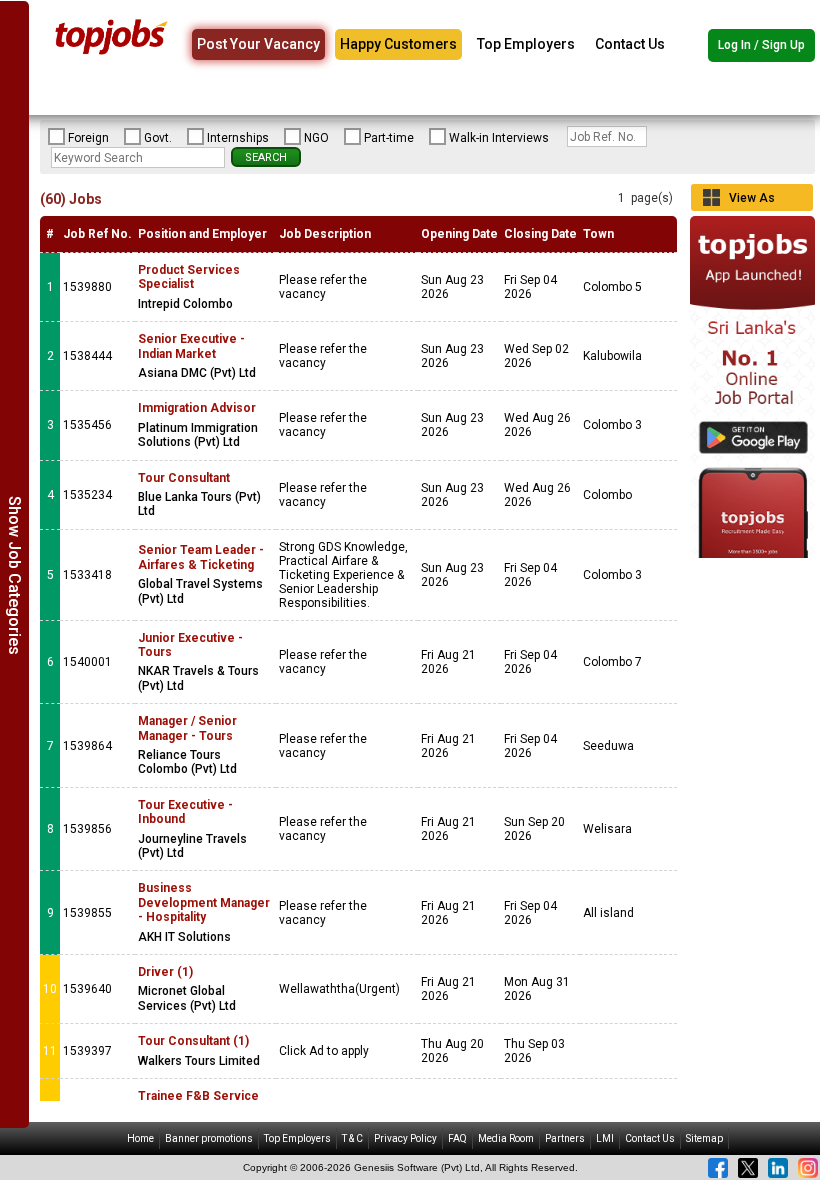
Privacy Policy (405, 1138)
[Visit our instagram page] (808, 1168)
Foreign (88, 138)
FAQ (457, 1138)
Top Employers (526, 44)
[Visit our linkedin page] (778, 1168)
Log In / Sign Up (761, 45)
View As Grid (752, 201)
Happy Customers (398, 44)
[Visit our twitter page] (748, 1168)
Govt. (158, 138)
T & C (352, 1138)
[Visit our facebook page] (718, 1168)
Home (140, 1138)
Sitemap (704, 1138)
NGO (316, 138)
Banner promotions (209, 1138)
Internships (238, 138)
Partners (565, 1138)
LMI (605, 1138)
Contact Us (630, 44)
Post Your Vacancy (258, 44)
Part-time (389, 138)
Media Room (506, 1138)
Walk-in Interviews (499, 138)
